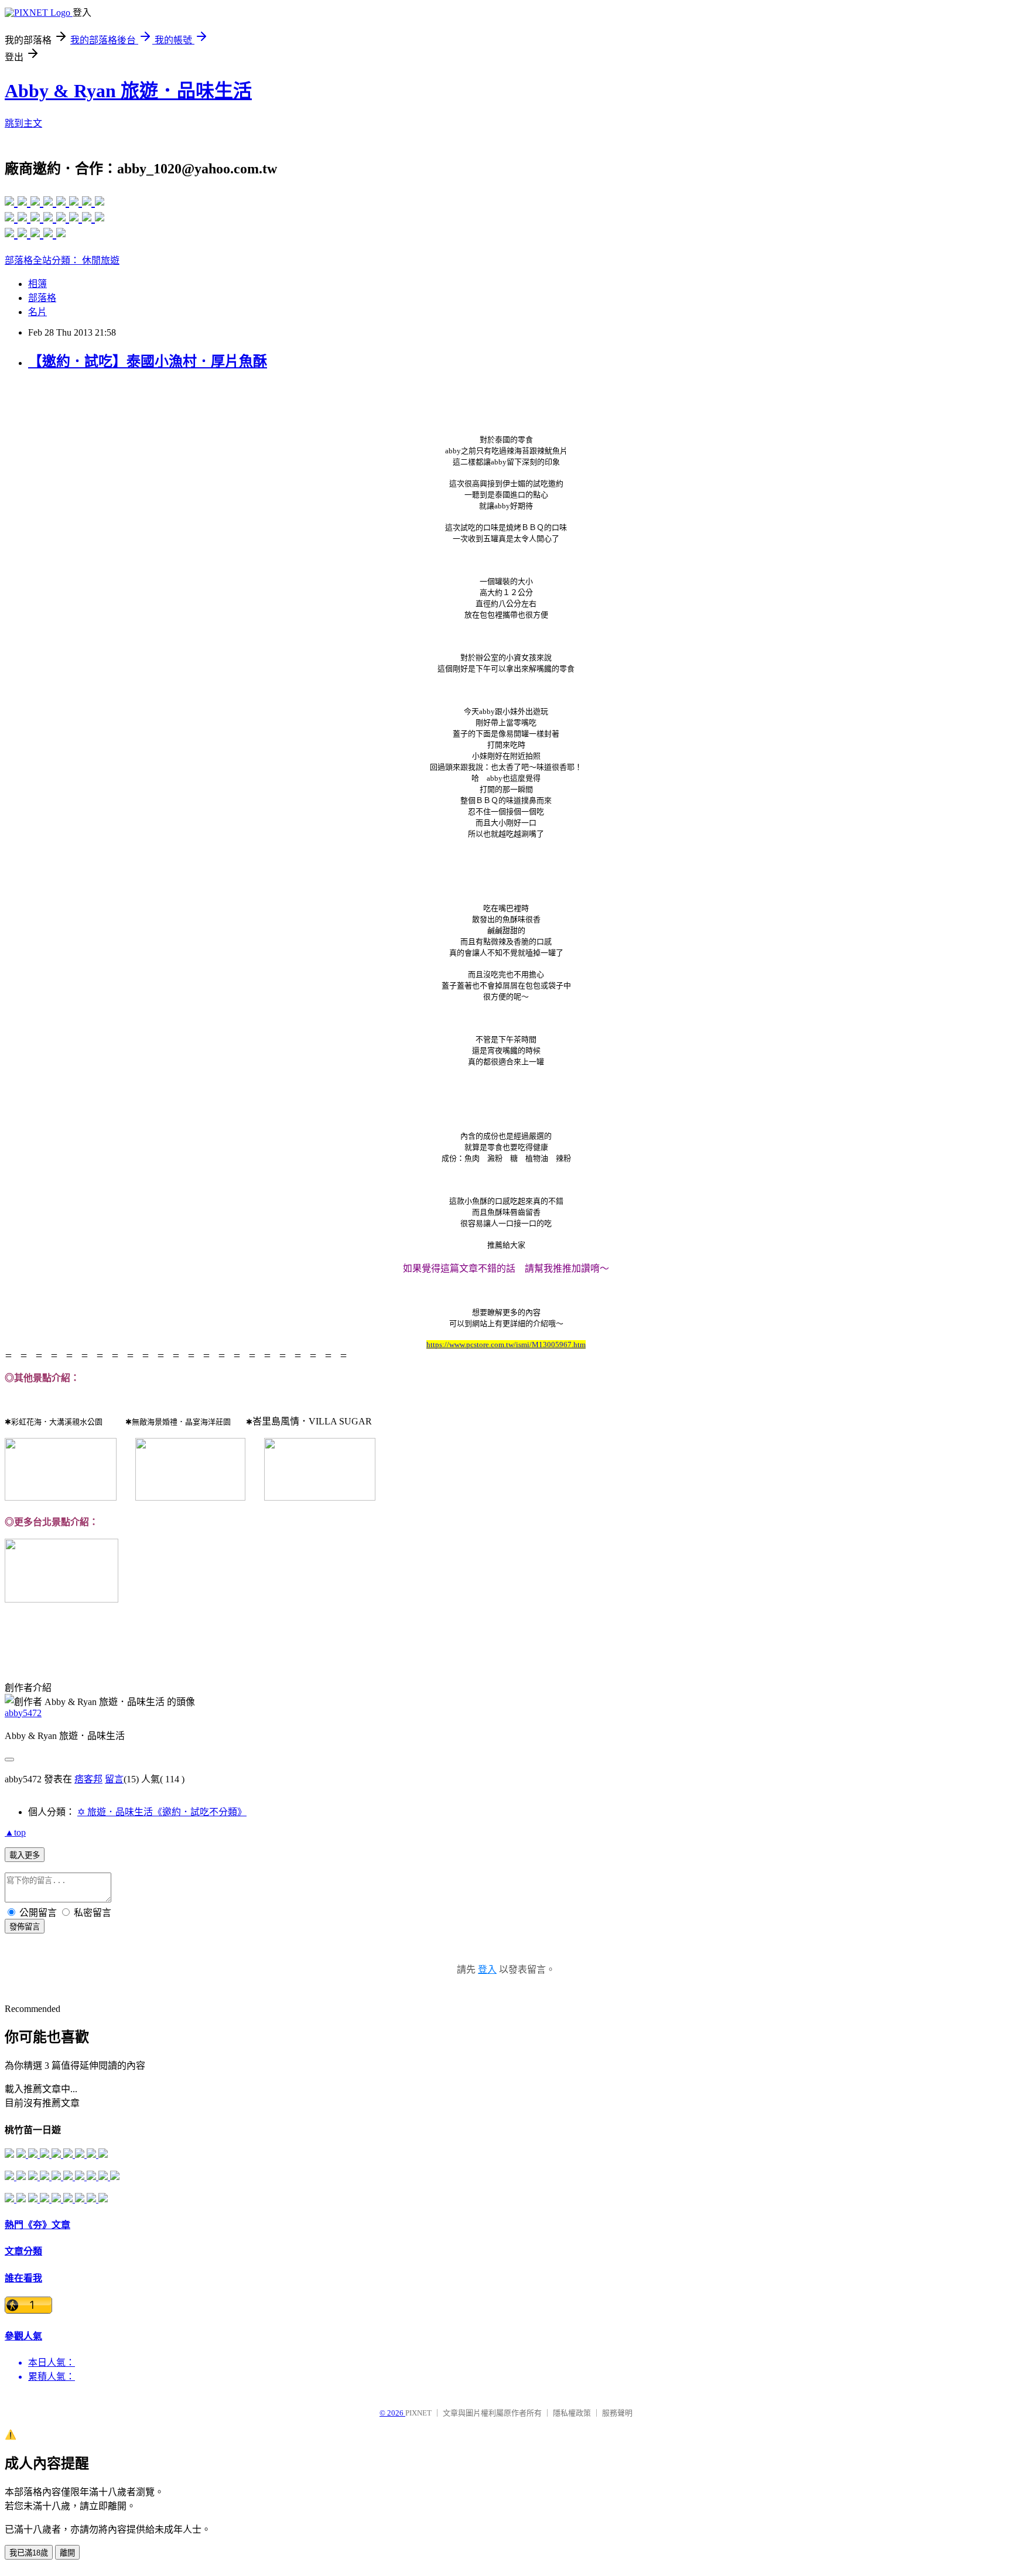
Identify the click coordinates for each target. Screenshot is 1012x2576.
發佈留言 (25, 1927)
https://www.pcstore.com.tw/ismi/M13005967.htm (506, 1345)
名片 (37, 312)
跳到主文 (23, 123)
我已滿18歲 (29, 2553)
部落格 (42, 298)
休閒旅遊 (101, 260)
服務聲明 (617, 2413)
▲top (15, 1832)
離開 (67, 2553)
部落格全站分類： (43, 260)
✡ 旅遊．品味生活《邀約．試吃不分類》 (162, 1812)
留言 (114, 1779)
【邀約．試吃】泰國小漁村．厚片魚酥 (148, 361)
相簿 (37, 284)
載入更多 (25, 1855)
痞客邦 (88, 1779)
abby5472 (23, 1713)
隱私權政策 (572, 2413)
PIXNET (418, 2413)
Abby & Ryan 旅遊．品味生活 (128, 91)
